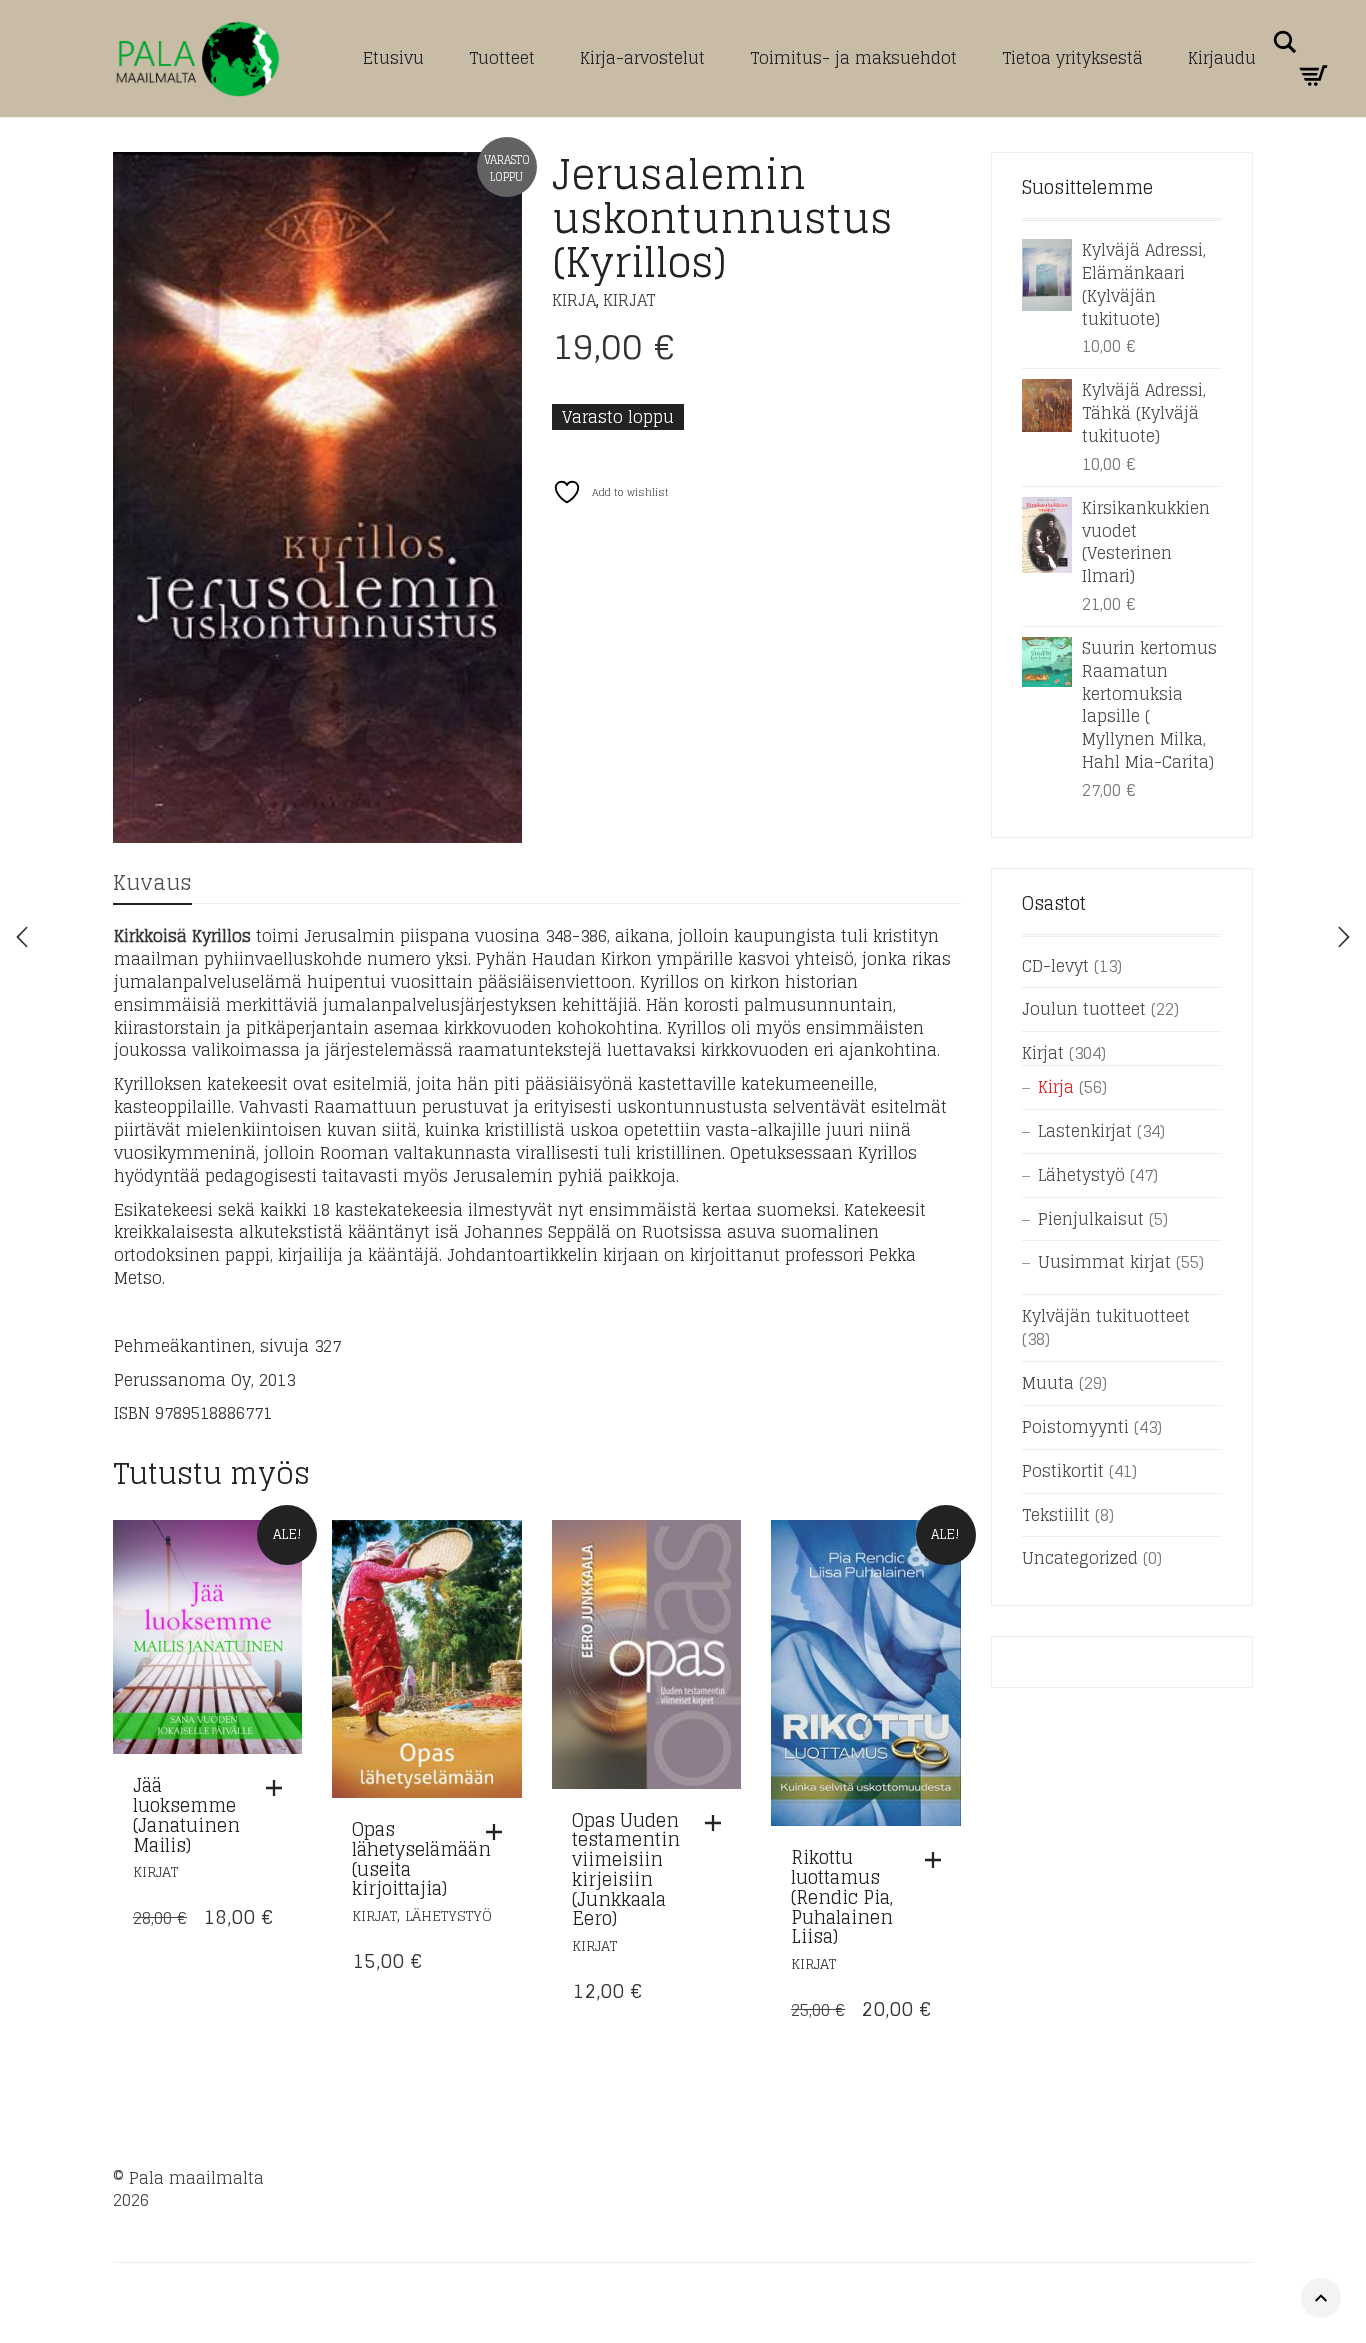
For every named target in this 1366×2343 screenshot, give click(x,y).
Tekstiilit (1056, 1515)
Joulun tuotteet (1084, 1009)
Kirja (574, 300)
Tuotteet (502, 58)
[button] (279, 1788)
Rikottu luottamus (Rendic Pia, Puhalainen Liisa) (842, 1896)
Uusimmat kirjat (1104, 1262)
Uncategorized (1080, 1558)
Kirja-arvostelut (642, 58)
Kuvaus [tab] (152, 883)
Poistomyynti (1075, 1427)
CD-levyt (1055, 966)
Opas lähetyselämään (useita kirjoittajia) (421, 1858)
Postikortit (1063, 1471)
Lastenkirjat (1085, 1131)
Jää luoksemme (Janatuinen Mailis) (186, 1814)
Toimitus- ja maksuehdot (853, 58)
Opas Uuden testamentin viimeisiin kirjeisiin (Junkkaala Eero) (626, 1869)
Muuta (1048, 1383)
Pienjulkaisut (1091, 1219)
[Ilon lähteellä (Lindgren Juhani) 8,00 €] (1344, 937)
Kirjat (629, 300)
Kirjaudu (1222, 58)
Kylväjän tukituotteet (1106, 1316)
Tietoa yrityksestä (1072, 58)
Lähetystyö (448, 1915)
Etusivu (393, 58)
